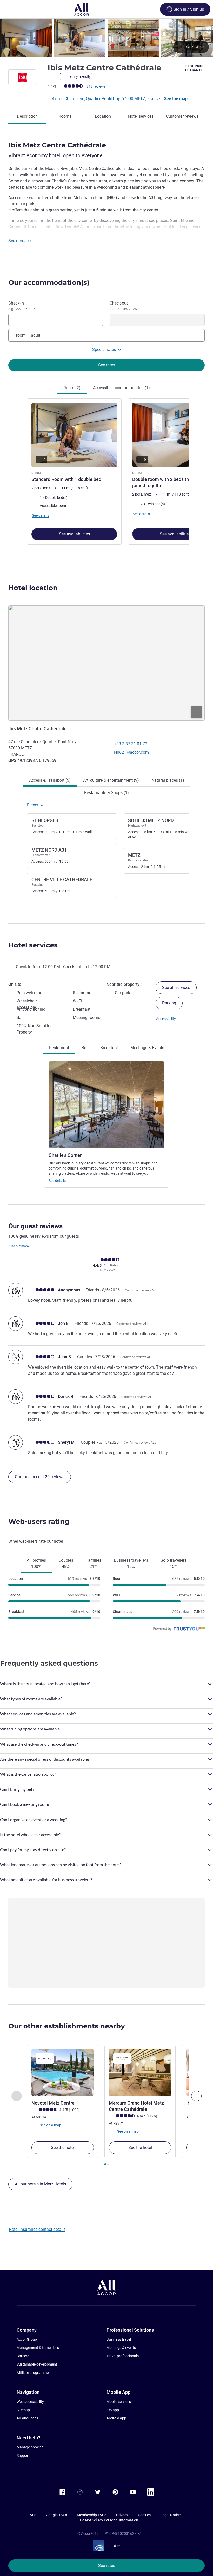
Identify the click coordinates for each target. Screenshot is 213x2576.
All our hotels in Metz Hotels (40, 2184)
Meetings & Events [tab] (147, 1048)
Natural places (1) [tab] (168, 780)
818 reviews (96, 86)
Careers (23, 2356)
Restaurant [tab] (59, 1048)
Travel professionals (123, 2356)
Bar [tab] (85, 1048)
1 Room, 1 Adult (26, 335)
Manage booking (30, 2447)
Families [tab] (94, 1563)
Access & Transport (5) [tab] (50, 780)
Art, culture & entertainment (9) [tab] (111, 780)
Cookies (144, 2515)
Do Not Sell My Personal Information (109, 2520)
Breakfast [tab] (109, 1048)
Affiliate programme (33, 2373)
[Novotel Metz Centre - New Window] (63, 2072)
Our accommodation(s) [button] (49, 282)
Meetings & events (121, 2348)
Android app (116, 2418)
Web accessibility (30, 2402)
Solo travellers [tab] (174, 1563)
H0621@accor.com (131, 752)
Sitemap (23, 2410)
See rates (107, 2566)
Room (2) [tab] (72, 388)
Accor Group (27, 2339)
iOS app (113, 2410)
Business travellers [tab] (131, 1563)
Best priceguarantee (195, 68)
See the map (176, 99)
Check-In (22, 306)
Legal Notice (171, 2515)
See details (57, 1181)
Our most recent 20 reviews (40, 1477)
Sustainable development (37, 2364)
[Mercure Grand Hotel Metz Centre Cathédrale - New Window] (140, 2072)
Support (23, 2455)
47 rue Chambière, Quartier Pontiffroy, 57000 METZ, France (106, 99)
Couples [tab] (66, 1563)
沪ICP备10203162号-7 (123, 2533)
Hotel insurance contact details (37, 2229)
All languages (27, 2418)
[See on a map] (106, 663)
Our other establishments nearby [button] (67, 2026)
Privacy (122, 2515)
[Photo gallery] (106, 38)
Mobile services (119, 2402)
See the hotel (63, 2147)
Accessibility (166, 1019)
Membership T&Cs (92, 2515)
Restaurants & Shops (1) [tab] (106, 793)
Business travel (119, 2339)
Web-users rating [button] (39, 1521)
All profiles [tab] (36, 1563)
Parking (169, 1003)
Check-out (123, 306)
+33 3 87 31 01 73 (131, 744)
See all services (176, 988)
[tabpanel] (106, 472)
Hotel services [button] (33, 945)
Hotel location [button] (33, 588)
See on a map (50, 2125)
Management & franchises (38, 2348)
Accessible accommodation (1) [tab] (121, 388)
